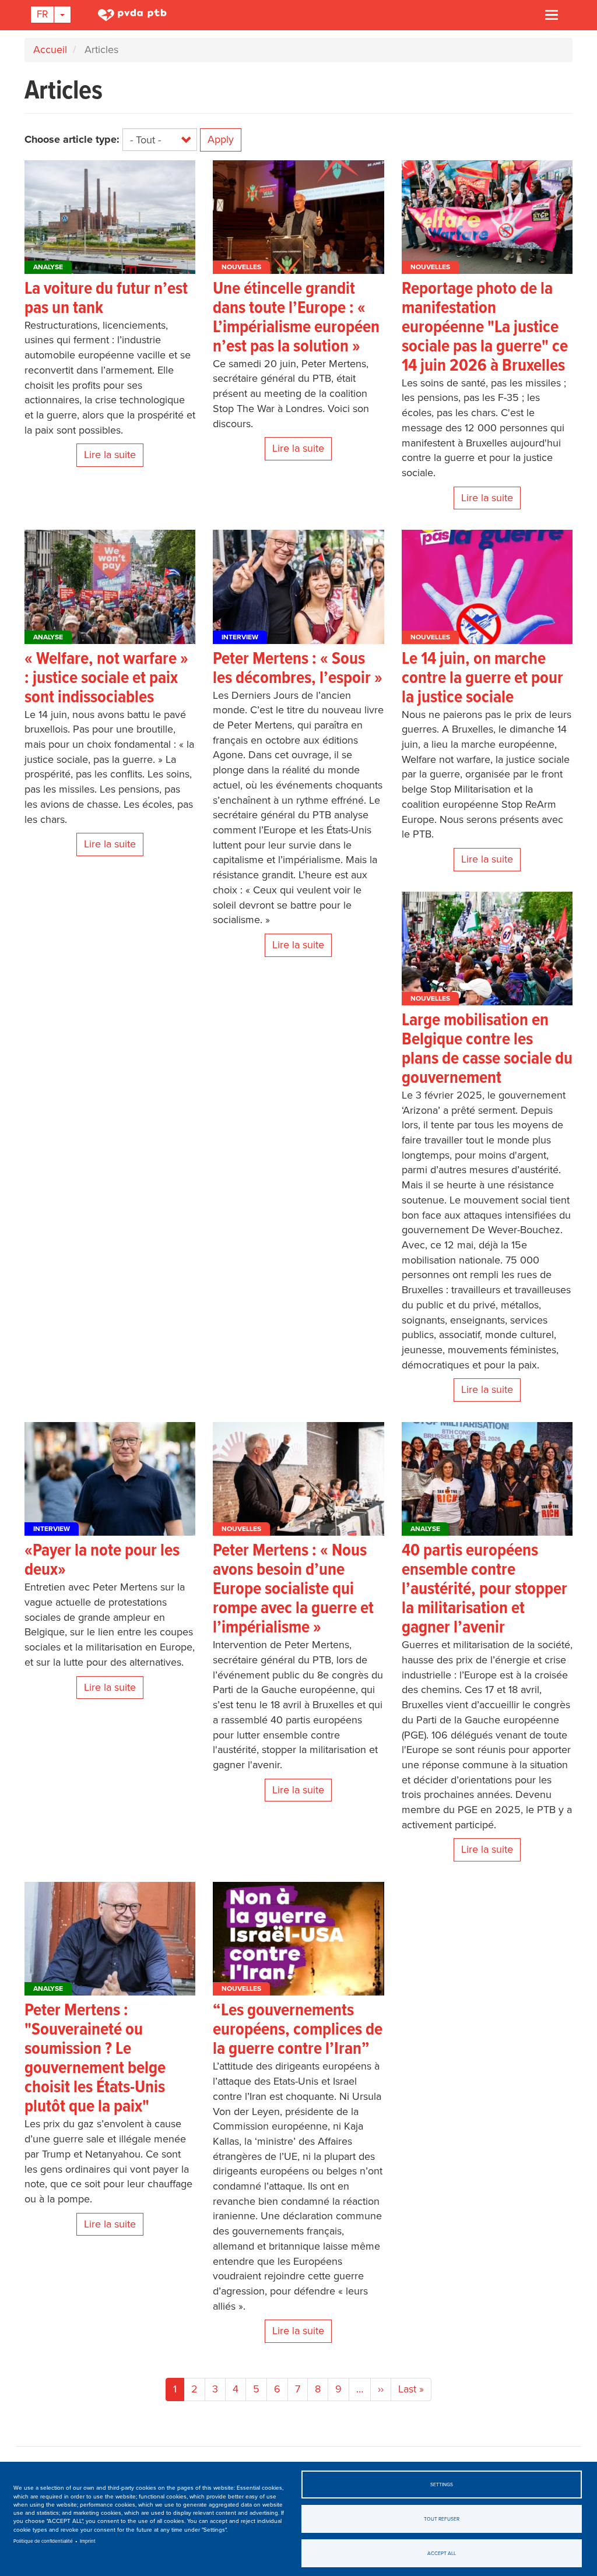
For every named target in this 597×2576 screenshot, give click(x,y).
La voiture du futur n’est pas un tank (106, 299)
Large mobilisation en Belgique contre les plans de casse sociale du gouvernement (487, 1050)
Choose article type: (72, 139)
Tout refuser (442, 2519)
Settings (442, 2484)
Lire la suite (110, 455)
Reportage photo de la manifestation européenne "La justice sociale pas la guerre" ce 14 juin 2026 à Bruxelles (485, 328)
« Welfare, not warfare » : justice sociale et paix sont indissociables (106, 679)
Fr (42, 14)
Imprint (88, 2541)
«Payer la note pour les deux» (102, 1561)
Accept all (442, 2553)
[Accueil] (134, 15)
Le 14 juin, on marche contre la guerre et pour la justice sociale (482, 679)
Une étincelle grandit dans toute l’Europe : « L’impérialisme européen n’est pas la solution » (296, 318)
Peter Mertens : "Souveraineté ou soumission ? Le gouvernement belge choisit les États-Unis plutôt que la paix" (95, 2059)
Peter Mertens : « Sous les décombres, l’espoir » (298, 669)
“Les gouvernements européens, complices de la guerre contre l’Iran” (298, 2030)
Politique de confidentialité (43, 2541)
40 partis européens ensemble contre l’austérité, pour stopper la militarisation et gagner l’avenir (484, 1590)
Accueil (50, 50)
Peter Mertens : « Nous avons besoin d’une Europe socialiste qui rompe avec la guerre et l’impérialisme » (293, 1590)
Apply (221, 139)
